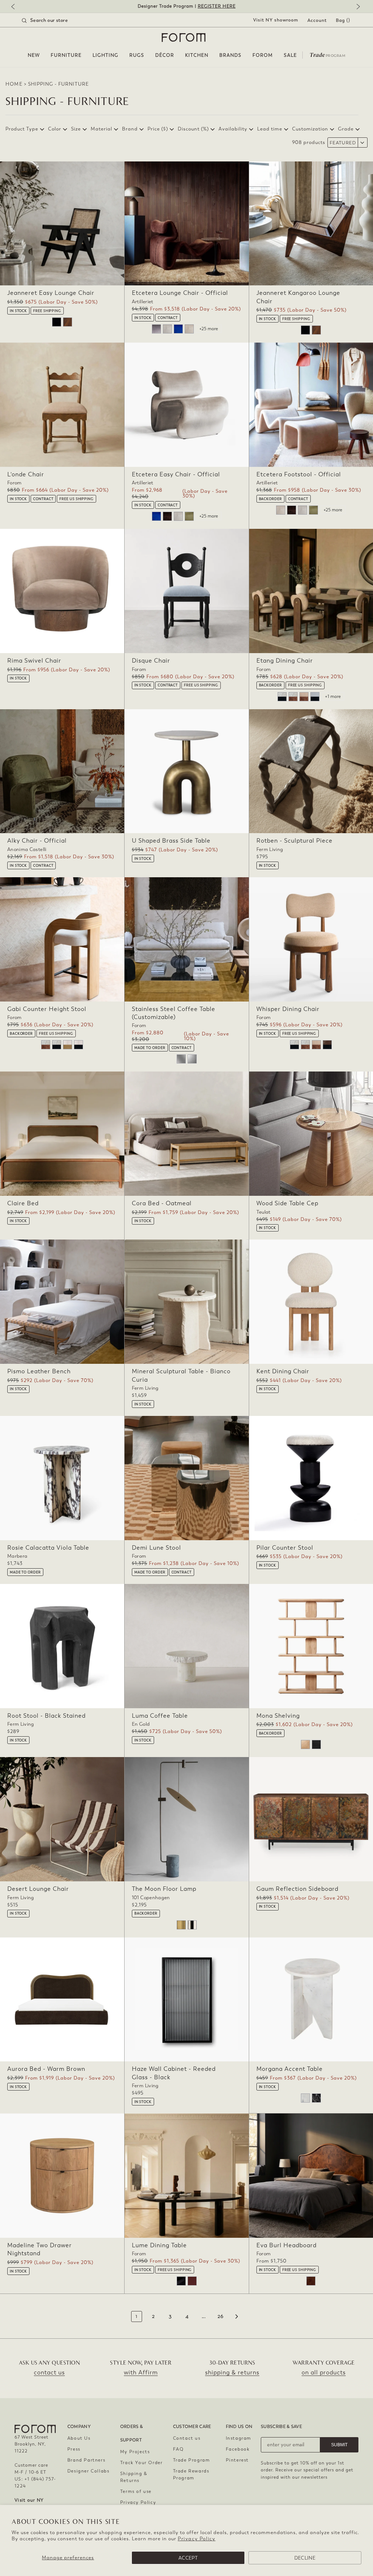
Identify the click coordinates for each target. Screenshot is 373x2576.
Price (158, 129)
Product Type (22, 129)
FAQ (178, 2449)
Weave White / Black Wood (78, 1045)
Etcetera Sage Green (189, 516)
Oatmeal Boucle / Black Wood (282, 697)
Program (327, 54)
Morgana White (305, 2098)
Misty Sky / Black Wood (315, 697)
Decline (305, 2558)
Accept (188, 2558)
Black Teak (57, 322)
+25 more (209, 329)
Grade (346, 129)
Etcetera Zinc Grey (156, 329)
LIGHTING (105, 55)
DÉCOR (165, 55)
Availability (233, 129)
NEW (34, 55)
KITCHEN (197, 55)
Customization (310, 129)
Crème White (167, 329)
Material (101, 129)
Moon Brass (181, 1925)
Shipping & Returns (134, 2477)
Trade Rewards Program (191, 2474)
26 (221, 2317)
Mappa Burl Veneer (311, 2281)
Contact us (187, 2438)
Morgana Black (316, 2098)
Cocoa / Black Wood (327, 1045)
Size (76, 129)
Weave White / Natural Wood (68, 1045)
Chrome (192, 1925)
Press (74, 2449)
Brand (130, 129)
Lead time (270, 129)
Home (14, 84)
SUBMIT (339, 2445)
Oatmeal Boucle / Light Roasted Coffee (293, 697)
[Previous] (16, 7)
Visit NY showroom (276, 20)
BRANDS (230, 55)
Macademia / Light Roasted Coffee (304, 697)
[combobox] (54, 20)
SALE (290, 55)
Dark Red (192, 2281)
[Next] (357, 7)
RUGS (137, 55)
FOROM (263, 55)
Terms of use (136, 2491)
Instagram (239, 2438)
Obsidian (181, 2281)
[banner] (186, 6)
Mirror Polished (181, 1059)
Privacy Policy (197, 2539)
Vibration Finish (192, 1059)
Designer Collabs (89, 2471)
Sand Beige (189, 329)
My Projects (135, 2452)
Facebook (238, 2449)
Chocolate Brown (167, 516)
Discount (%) (193, 129)
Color (55, 129)
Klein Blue (178, 329)
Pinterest (237, 2460)
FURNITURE (66, 55)
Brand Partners (86, 2460)
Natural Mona (305, 1744)
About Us (79, 2438)
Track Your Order (142, 2463)
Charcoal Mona (316, 1744)
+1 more (333, 696)
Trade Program (192, 2460)
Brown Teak (68, 322)
